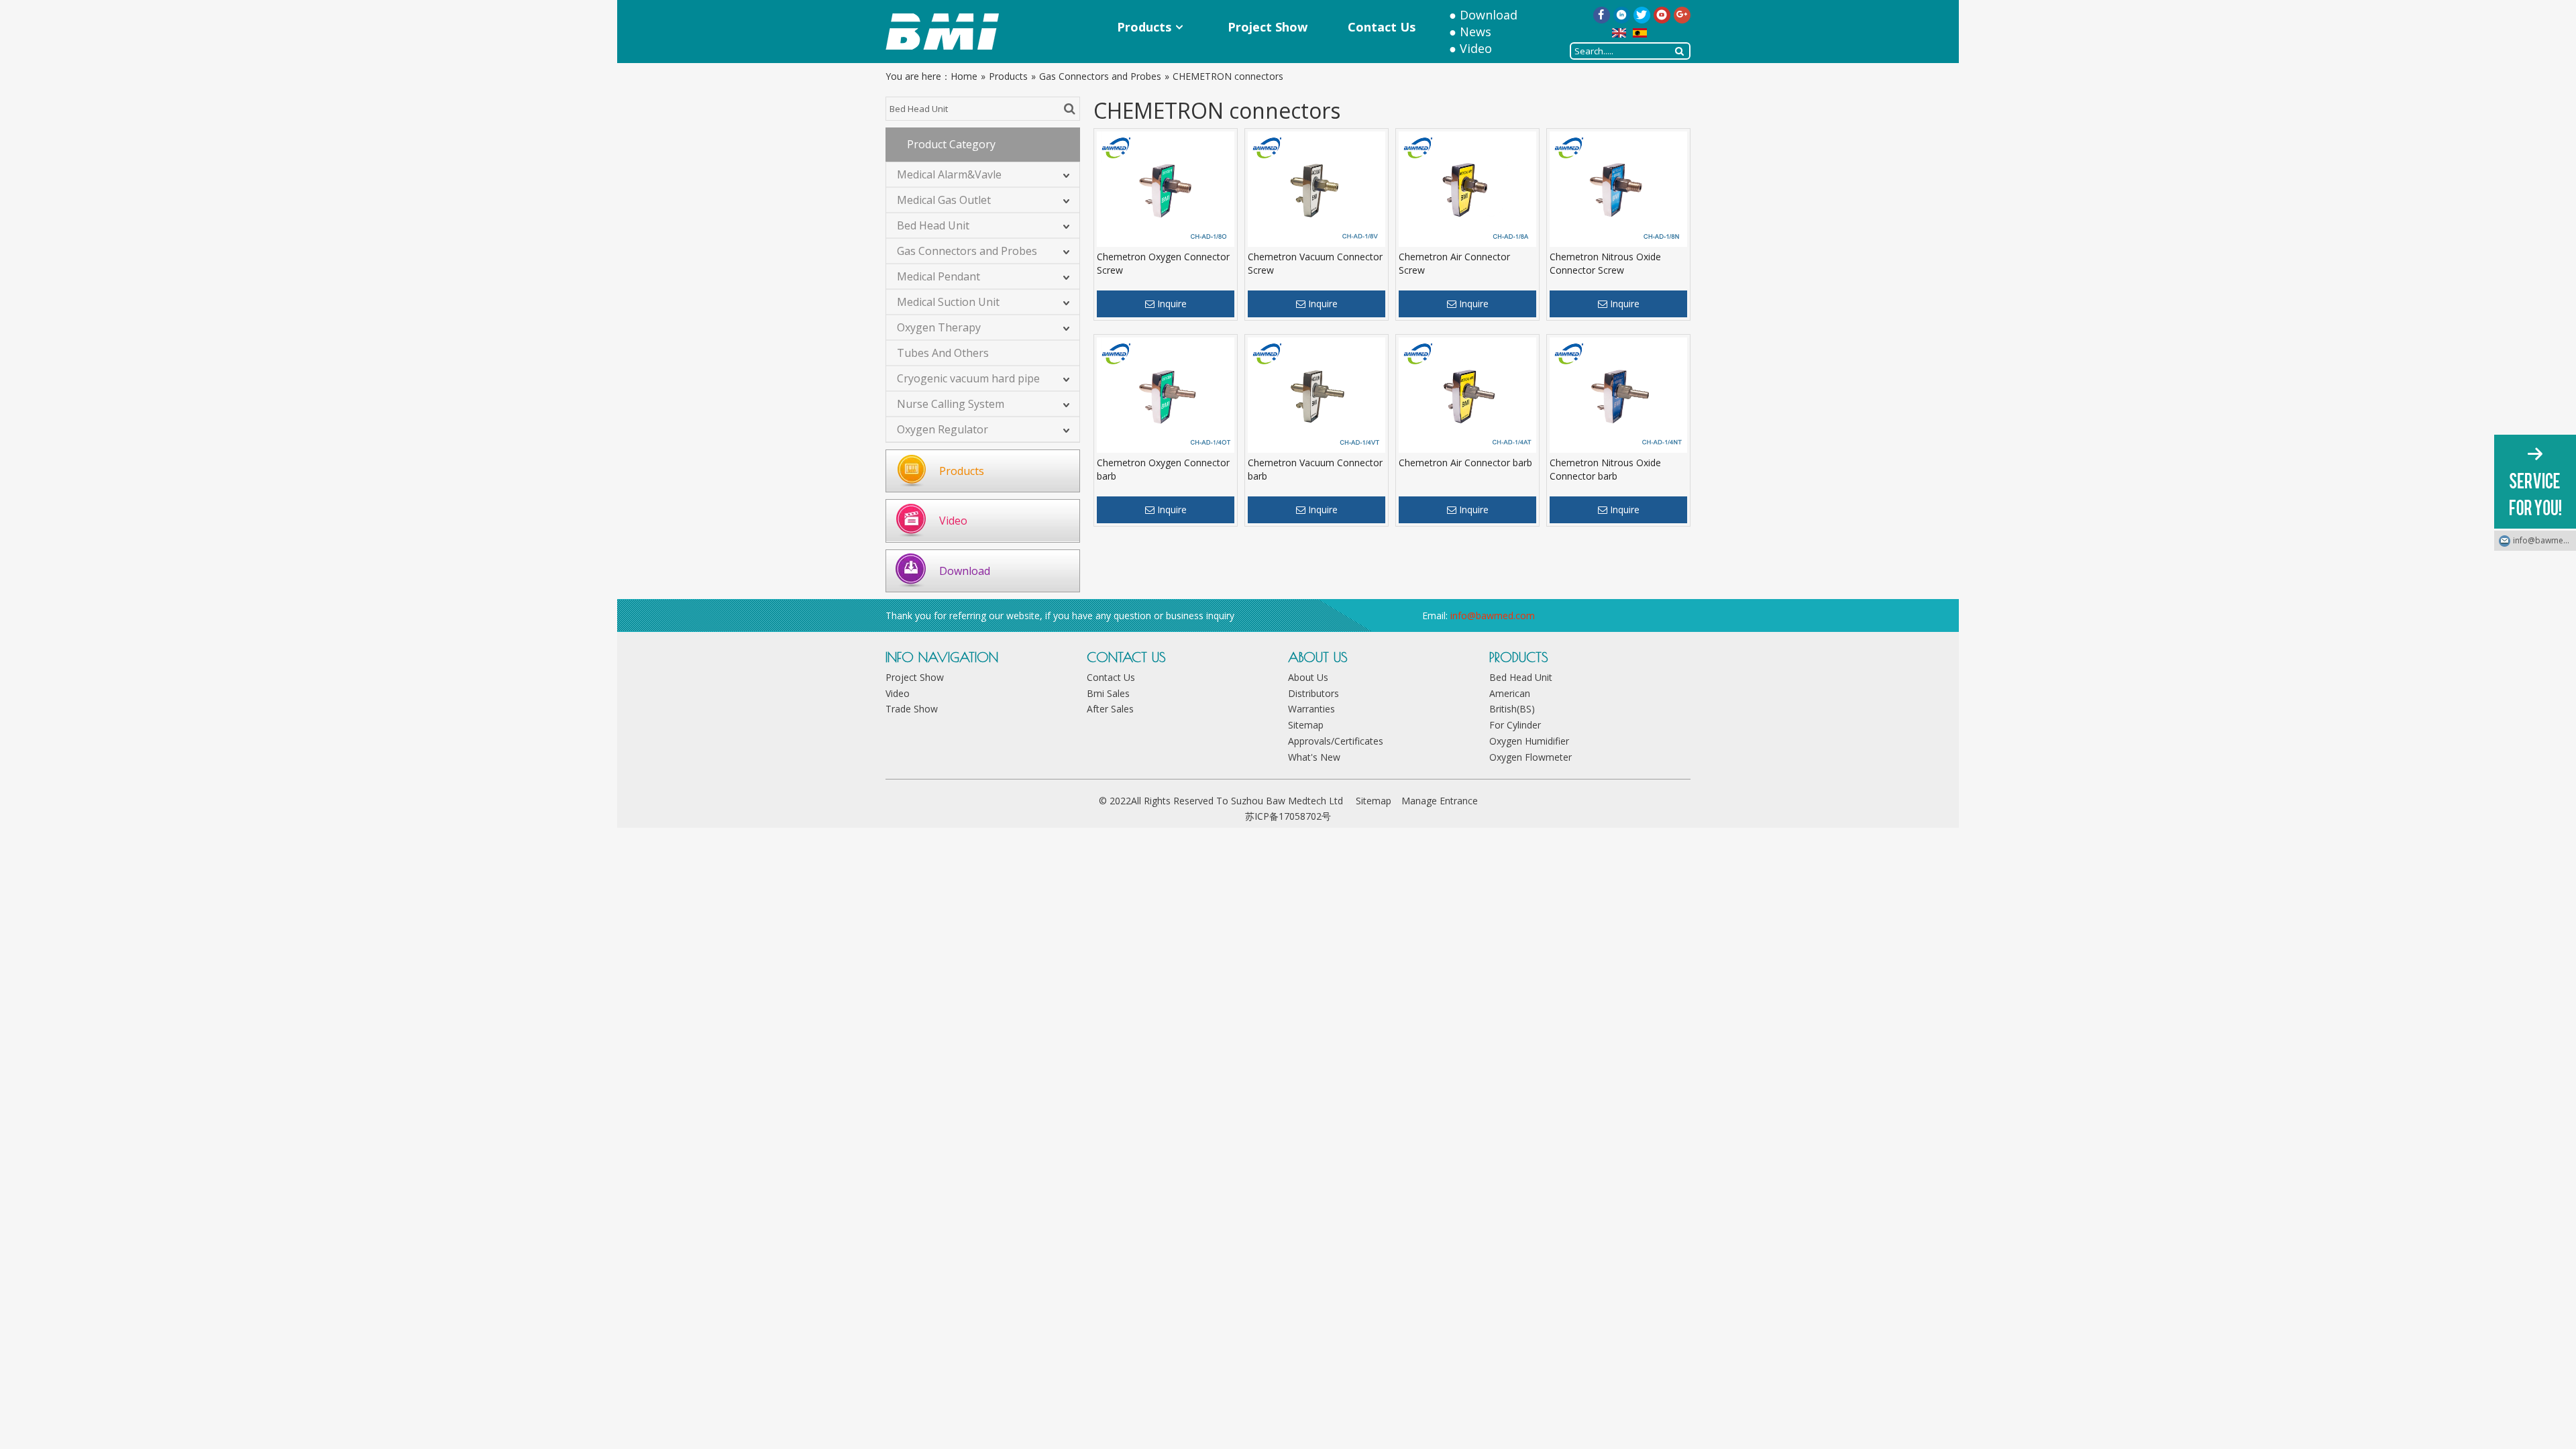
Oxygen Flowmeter (1531, 757)
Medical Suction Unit (948, 302)
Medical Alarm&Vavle (949, 174)
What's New (1314, 757)
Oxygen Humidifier (1529, 741)
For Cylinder (1515, 725)
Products (962, 471)
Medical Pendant (938, 276)
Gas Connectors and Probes (967, 251)
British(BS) (1512, 709)
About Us (1308, 677)
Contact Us (1111, 677)
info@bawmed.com (1493, 615)
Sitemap (1306, 725)
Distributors (1313, 693)
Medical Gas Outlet (944, 200)
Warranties (1311, 709)
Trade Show (912, 709)
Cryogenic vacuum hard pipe (968, 378)
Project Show (915, 677)
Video (1476, 48)
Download (1489, 15)
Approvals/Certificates (1336, 741)
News (1475, 32)
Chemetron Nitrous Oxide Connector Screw (1605, 263)
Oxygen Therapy (939, 327)
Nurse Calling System (951, 404)
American (1510, 693)
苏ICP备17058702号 (1288, 816)
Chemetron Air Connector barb (1465, 463)
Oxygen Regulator (943, 429)
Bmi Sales (1108, 693)
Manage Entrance (1440, 801)
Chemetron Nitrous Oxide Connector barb (1605, 469)
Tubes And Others (943, 353)
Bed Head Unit (933, 225)
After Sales (1110, 709)
